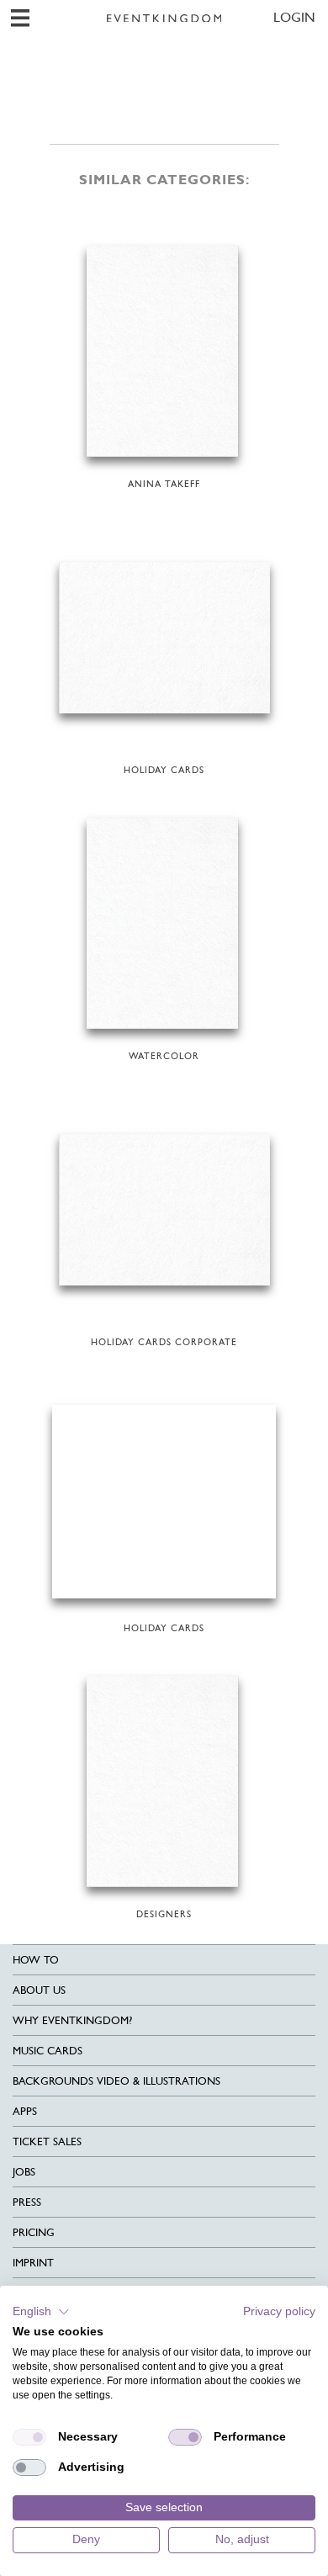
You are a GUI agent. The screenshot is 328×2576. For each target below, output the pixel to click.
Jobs (24, 2172)
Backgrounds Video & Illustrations (116, 2081)
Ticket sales (47, 2141)
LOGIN (294, 17)
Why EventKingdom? (72, 2020)
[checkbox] (29, 2437)
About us (39, 1990)
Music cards (48, 2051)
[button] (41, 2312)
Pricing (34, 2232)
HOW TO (36, 1960)
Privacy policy (279, 2311)
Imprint (33, 2263)
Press (27, 2202)
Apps (25, 2111)
